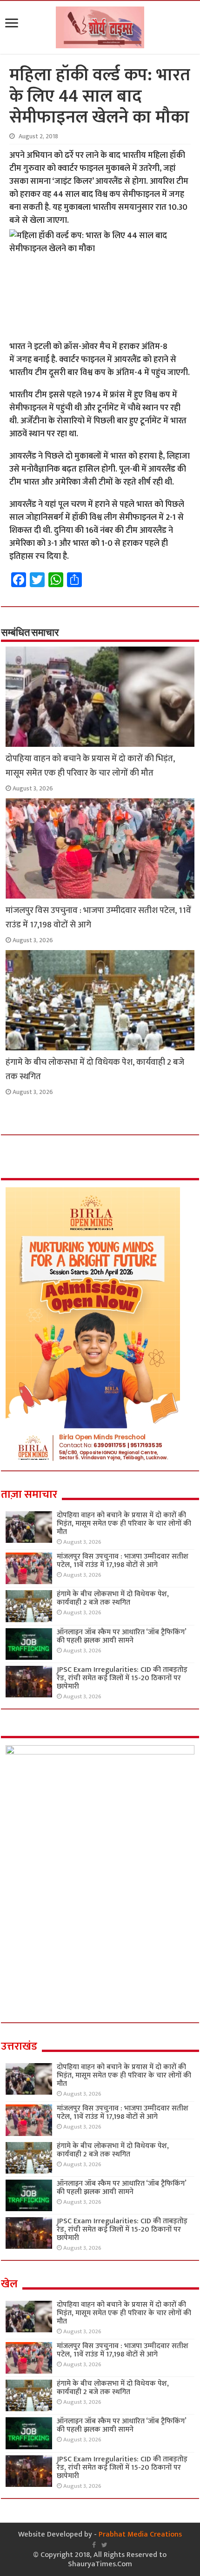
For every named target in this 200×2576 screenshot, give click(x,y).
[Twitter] (104, 2545)
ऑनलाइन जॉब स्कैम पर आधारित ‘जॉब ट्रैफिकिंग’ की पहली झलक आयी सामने (121, 1636)
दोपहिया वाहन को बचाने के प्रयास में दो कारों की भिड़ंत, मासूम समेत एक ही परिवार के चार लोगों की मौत (90, 766)
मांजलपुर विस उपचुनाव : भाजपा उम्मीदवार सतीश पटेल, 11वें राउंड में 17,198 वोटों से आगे (123, 1561)
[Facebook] (94, 2545)
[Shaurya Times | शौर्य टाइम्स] (100, 26)
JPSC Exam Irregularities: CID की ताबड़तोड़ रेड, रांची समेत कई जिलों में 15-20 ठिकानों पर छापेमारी (122, 1678)
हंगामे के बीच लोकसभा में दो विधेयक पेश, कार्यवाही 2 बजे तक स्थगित (113, 1598)
